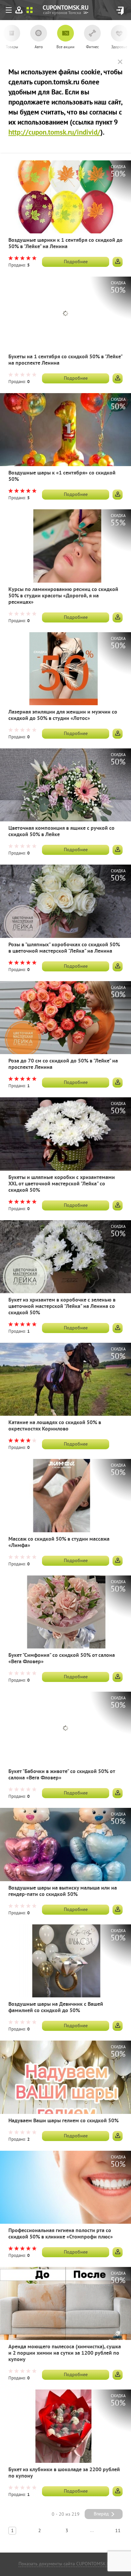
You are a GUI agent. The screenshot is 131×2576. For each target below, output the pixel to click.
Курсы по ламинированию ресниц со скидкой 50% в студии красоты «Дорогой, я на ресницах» (63, 596)
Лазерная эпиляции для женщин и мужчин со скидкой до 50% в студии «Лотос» (63, 716)
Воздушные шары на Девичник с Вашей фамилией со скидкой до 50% (56, 2008)
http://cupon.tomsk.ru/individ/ (54, 133)
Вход (120, 11)
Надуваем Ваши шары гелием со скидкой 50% (63, 2121)
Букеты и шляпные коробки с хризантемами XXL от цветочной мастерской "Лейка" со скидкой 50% (62, 1184)
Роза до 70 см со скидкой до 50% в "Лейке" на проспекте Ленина (63, 1064)
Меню (10, 11)
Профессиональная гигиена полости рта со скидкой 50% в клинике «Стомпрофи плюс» (61, 2234)
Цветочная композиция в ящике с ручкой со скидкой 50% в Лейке (61, 832)
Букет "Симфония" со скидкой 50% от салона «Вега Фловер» (62, 1659)
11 (118, 2531)
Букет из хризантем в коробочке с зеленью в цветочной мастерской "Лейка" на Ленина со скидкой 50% (62, 1307)
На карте (19, 10)
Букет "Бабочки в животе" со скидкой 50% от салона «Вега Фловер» (62, 1775)
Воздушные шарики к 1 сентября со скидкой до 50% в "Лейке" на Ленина (65, 244)
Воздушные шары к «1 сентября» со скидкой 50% (62, 476)
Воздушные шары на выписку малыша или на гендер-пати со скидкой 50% (63, 1892)
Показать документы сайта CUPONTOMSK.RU (65, 2564)
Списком (30, 10)
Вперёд (101, 2514)
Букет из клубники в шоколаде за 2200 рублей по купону (64, 2473)
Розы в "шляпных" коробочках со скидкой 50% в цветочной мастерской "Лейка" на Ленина (64, 948)
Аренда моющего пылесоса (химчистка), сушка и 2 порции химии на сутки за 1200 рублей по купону (65, 2353)
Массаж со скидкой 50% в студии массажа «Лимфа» (59, 1543)
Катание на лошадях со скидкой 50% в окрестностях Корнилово (55, 1426)
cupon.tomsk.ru (86, 13)
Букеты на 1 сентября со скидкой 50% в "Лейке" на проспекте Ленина (65, 360)
